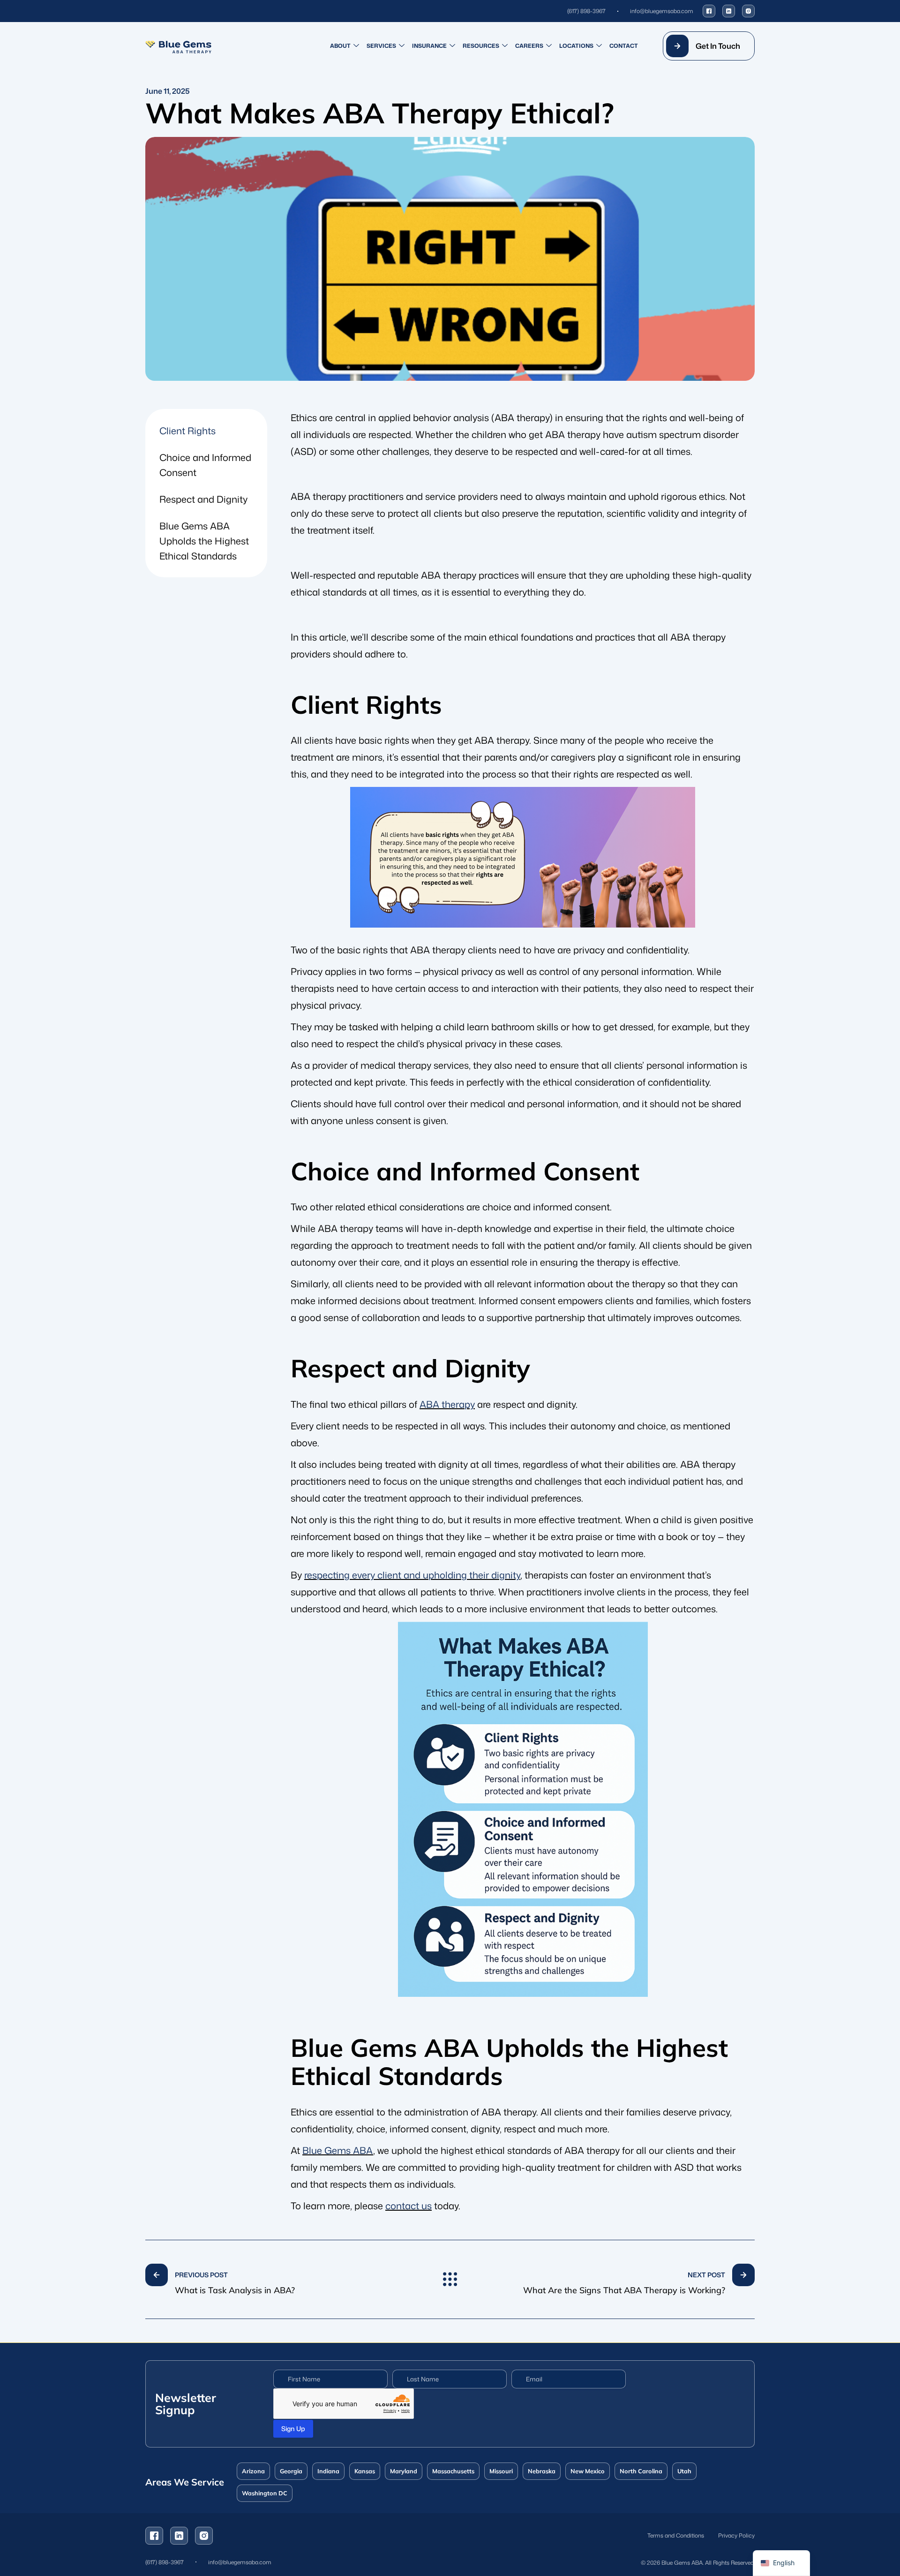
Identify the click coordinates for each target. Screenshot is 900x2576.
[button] (709, 46)
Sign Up (293, 2429)
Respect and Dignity (203, 499)
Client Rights (187, 431)
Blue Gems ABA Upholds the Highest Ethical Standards (204, 541)
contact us (409, 2206)
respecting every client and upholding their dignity (412, 1575)
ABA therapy (447, 1404)
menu (450, 2280)
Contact (624, 46)
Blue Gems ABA (338, 2150)
